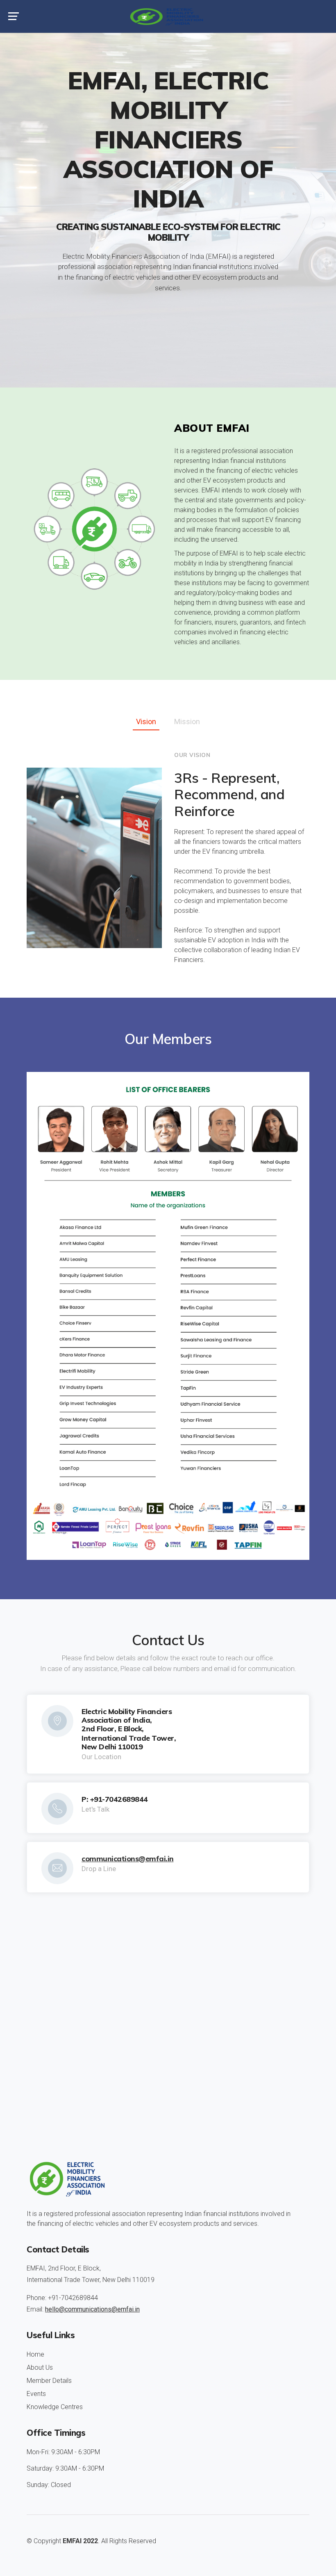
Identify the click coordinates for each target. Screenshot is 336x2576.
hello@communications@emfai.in (92, 2309)
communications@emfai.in (128, 1858)
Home (35, 2354)
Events (36, 2394)
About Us (40, 2367)
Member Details (49, 2381)
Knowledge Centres (55, 2407)
